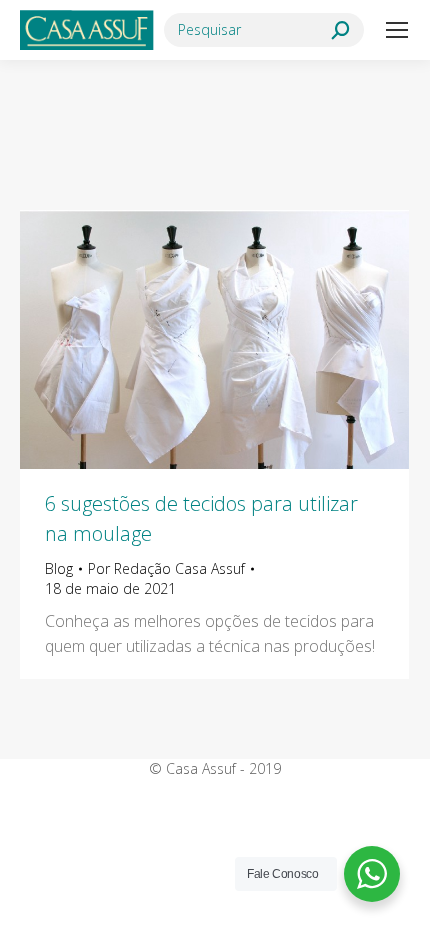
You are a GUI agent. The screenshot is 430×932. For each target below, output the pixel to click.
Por (166, 568)
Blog (59, 568)
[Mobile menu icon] (397, 30)
